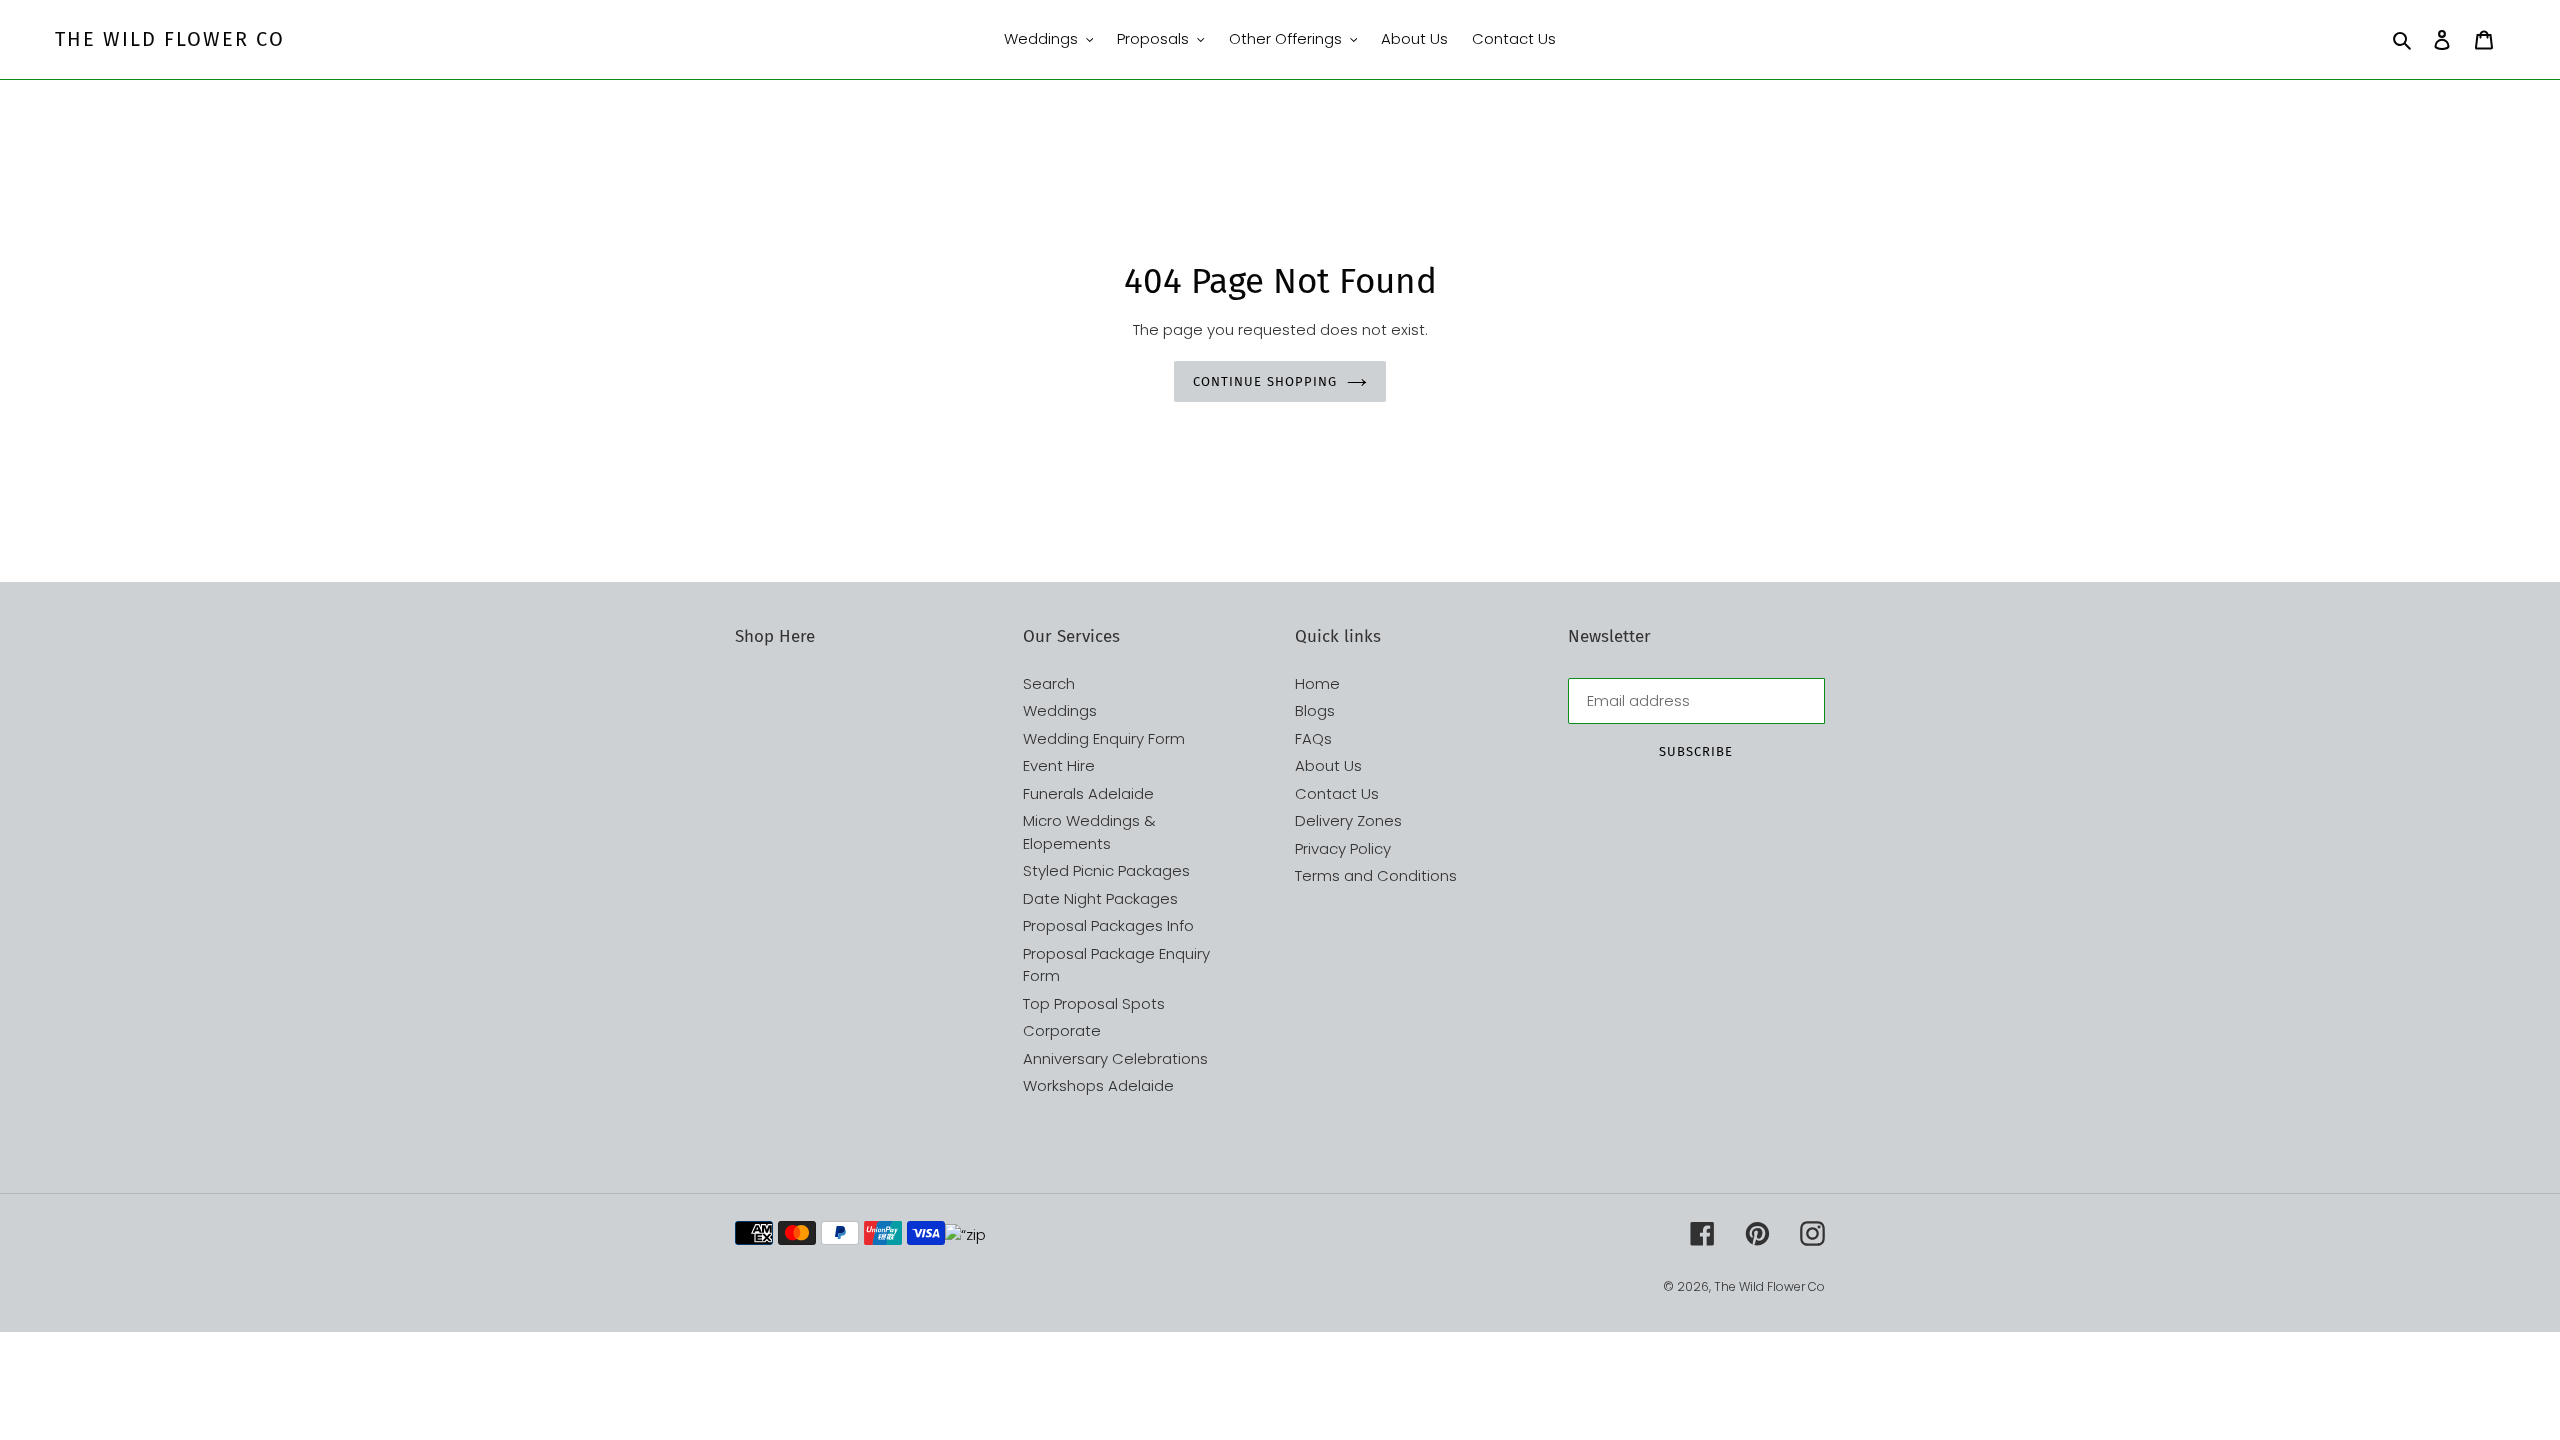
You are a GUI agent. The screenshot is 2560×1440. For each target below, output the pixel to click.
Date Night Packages (1100, 898)
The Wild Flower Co (170, 39)
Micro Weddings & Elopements (1089, 832)
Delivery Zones (1348, 820)
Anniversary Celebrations (1115, 1058)
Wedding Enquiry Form (1104, 738)
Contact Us (1337, 793)
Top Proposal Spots (1094, 1003)
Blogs (1315, 710)
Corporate (1062, 1030)
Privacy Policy (1343, 848)
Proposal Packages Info (1108, 925)
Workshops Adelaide (1098, 1085)
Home (1317, 683)
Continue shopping (1265, 381)
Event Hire (1059, 765)
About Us (1328, 765)
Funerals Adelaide (1088, 793)
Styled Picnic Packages (1106, 870)
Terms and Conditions (1376, 875)
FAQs (1313, 738)
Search (1049, 683)
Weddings (1060, 710)
